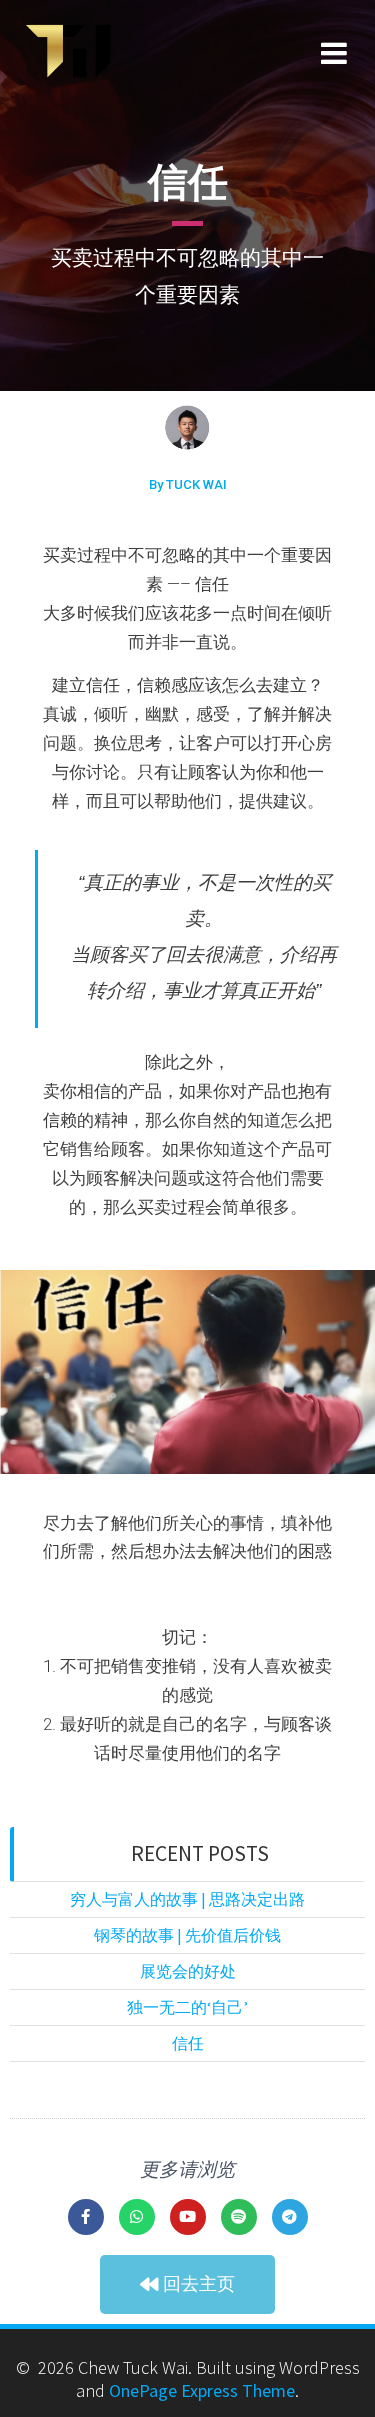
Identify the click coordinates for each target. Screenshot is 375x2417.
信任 (188, 2043)
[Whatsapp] (137, 2217)
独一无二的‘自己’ (187, 2007)
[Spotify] (239, 2217)
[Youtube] (188, 2217)
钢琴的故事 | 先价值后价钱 (187, 1935)
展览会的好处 (188, 1971)
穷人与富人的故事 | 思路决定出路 (187, 1899)
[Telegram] (290, 2217)
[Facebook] (86, 2217)
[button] (187, 2284)
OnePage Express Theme (202, 2390)
